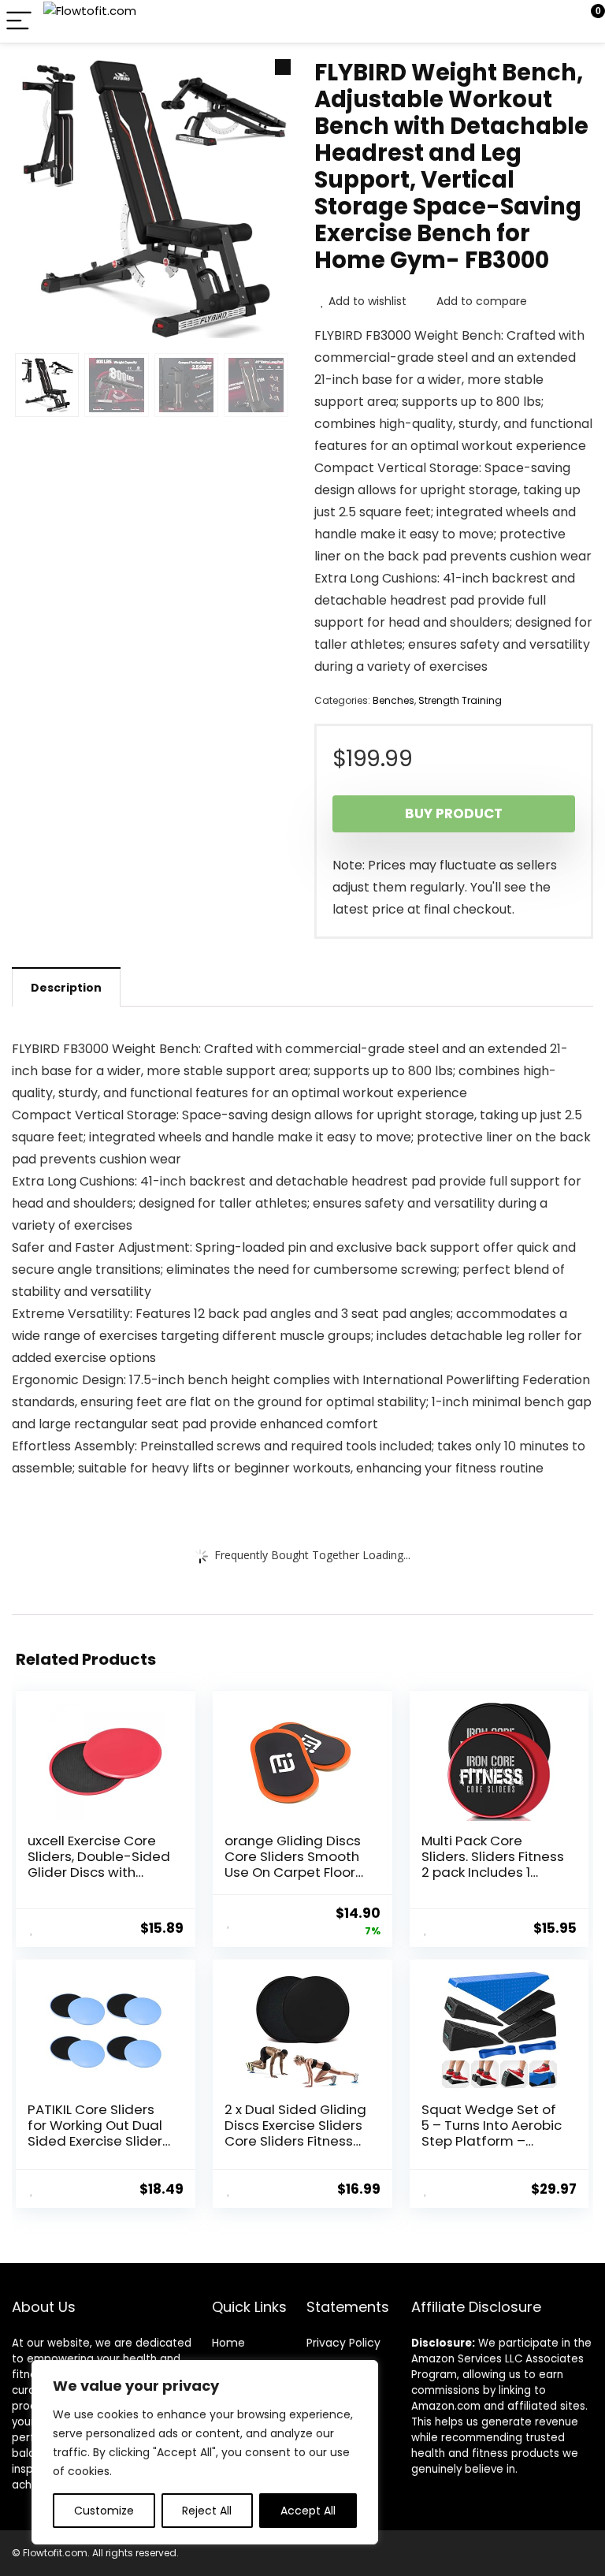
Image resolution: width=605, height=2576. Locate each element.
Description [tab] (66, 988)
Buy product (454, 813)
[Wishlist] (556, 21)
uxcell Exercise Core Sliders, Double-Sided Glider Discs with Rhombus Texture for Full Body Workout (99, 1872)
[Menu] (19, 22)
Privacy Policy (343, 2343)
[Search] (522, 22)
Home (228, 2343)
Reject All (207, 2511)
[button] (283, 67)
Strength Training (460, 700)
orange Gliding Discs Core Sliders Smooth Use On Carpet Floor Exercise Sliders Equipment (293, 1872)
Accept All (308, 2511)
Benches (393, 700)
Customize (104, 2511)
